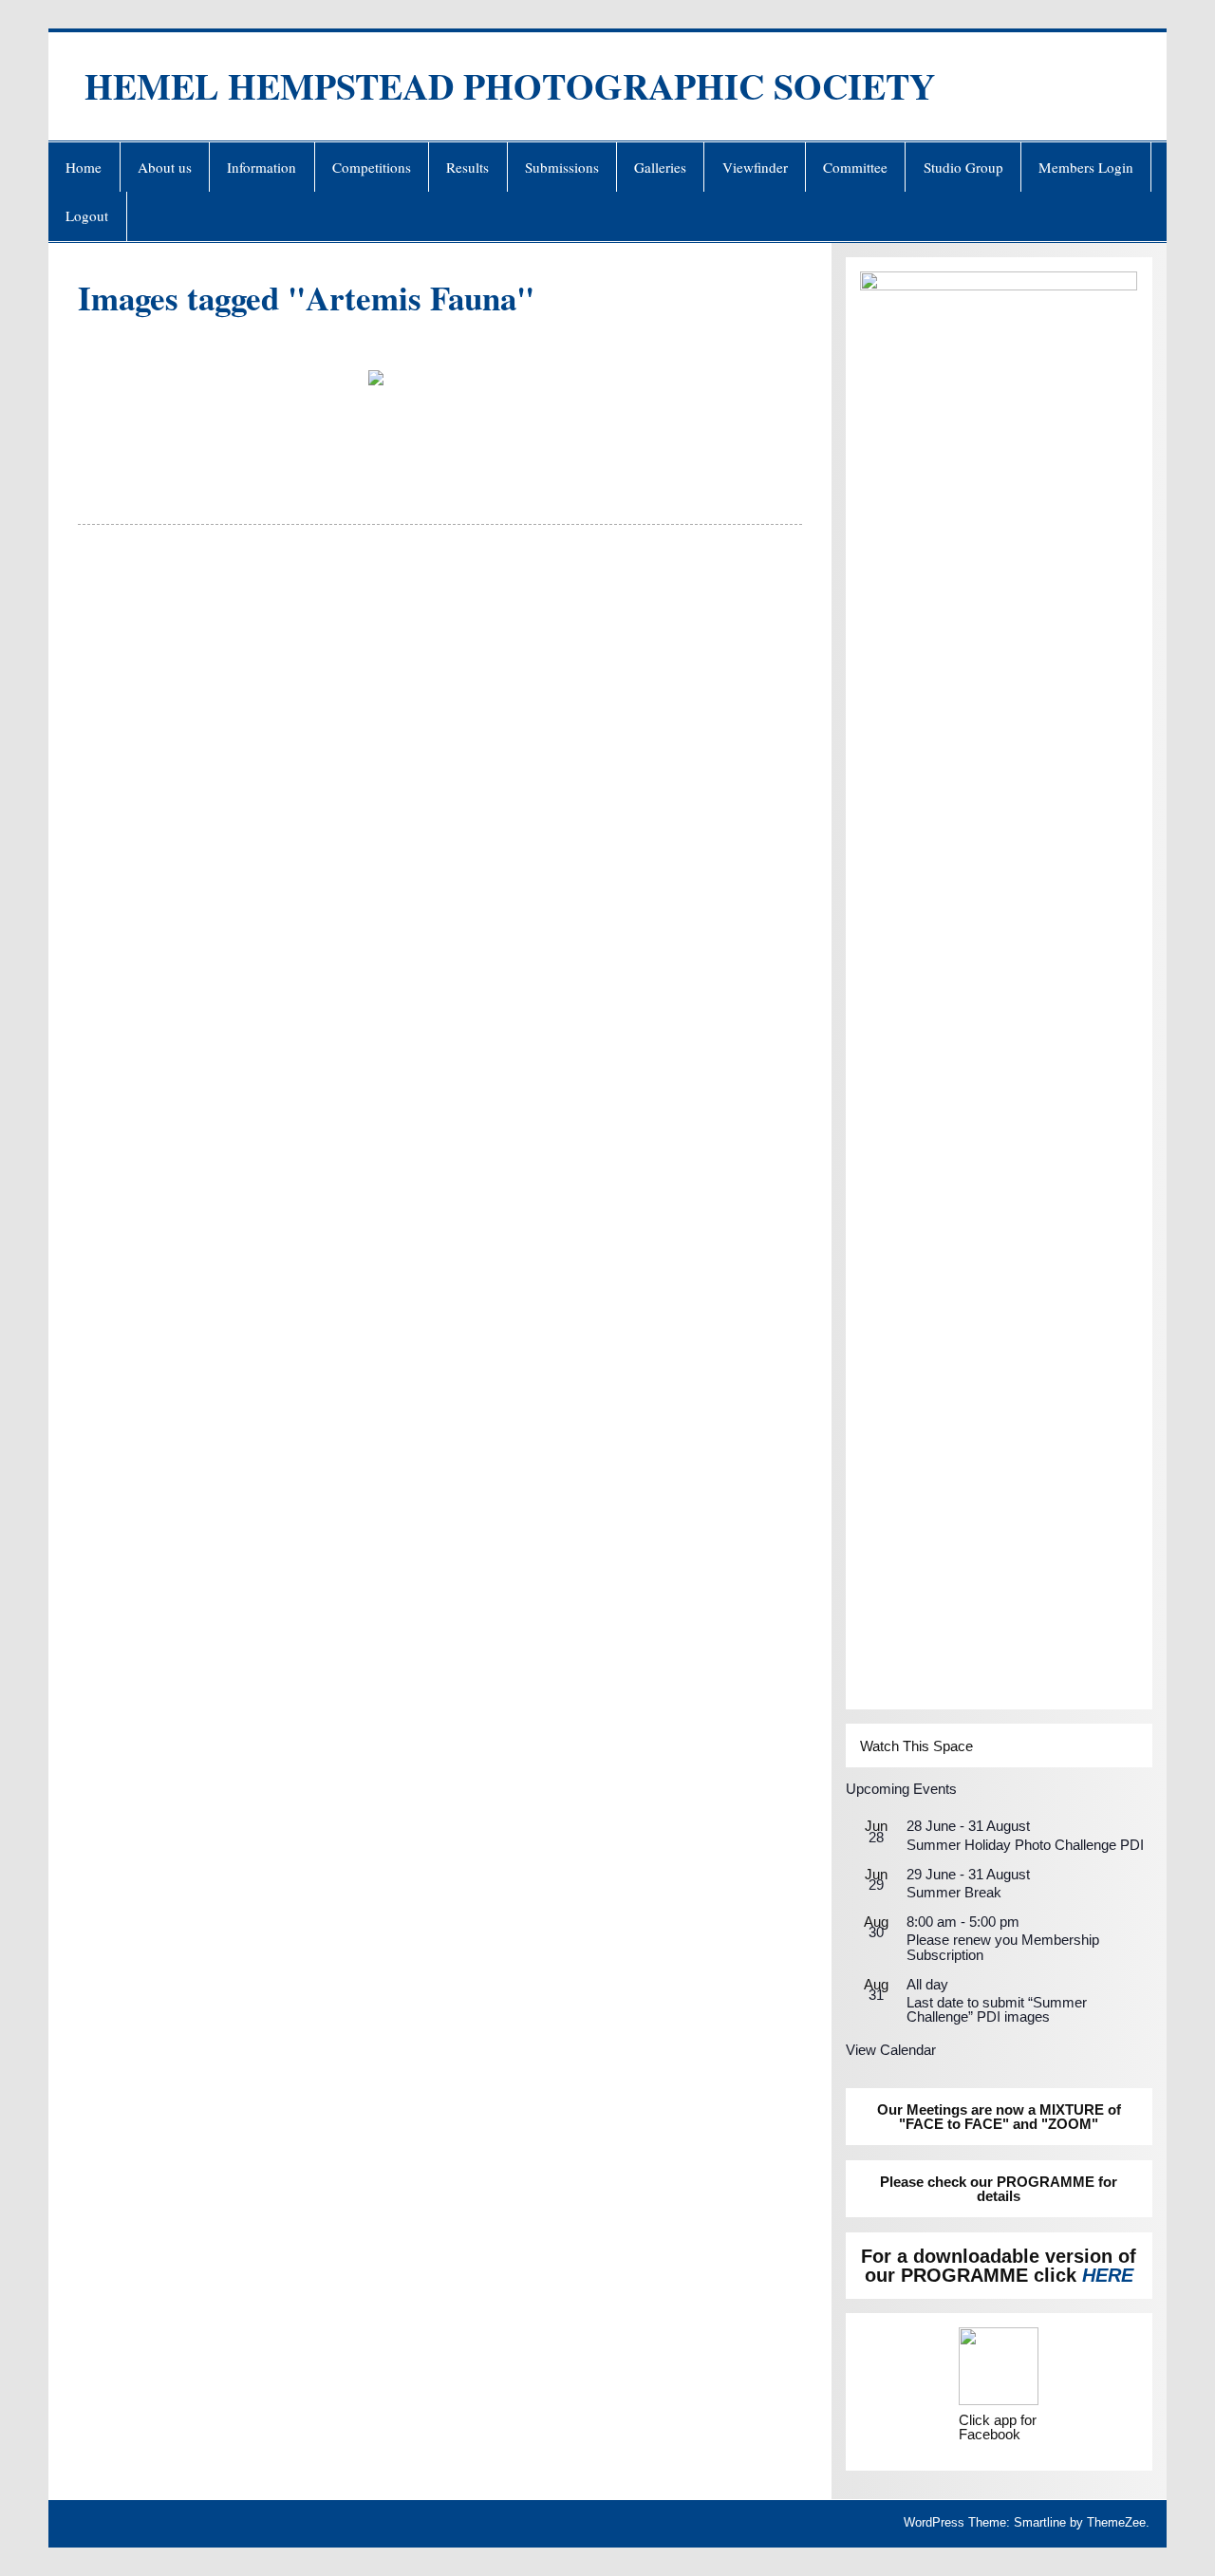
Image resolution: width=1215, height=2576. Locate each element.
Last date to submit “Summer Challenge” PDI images (997, 2009)
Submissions (562, 167)
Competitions (372, 167)
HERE (1108, 2275)
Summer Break (954, 1892)
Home (84, 167)
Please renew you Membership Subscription (1003, 1947)
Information (262, 167)
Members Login (1086, 167)
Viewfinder (755, 167)
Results (467, 167)
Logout (87, 215)
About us (165, 167)
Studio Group (963, 167)
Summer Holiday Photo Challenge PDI (1025, 1845)
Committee (855, 167)
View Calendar (891, 2050)
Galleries (660, 167)
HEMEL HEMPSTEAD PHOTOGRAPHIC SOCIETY (510, 86)
